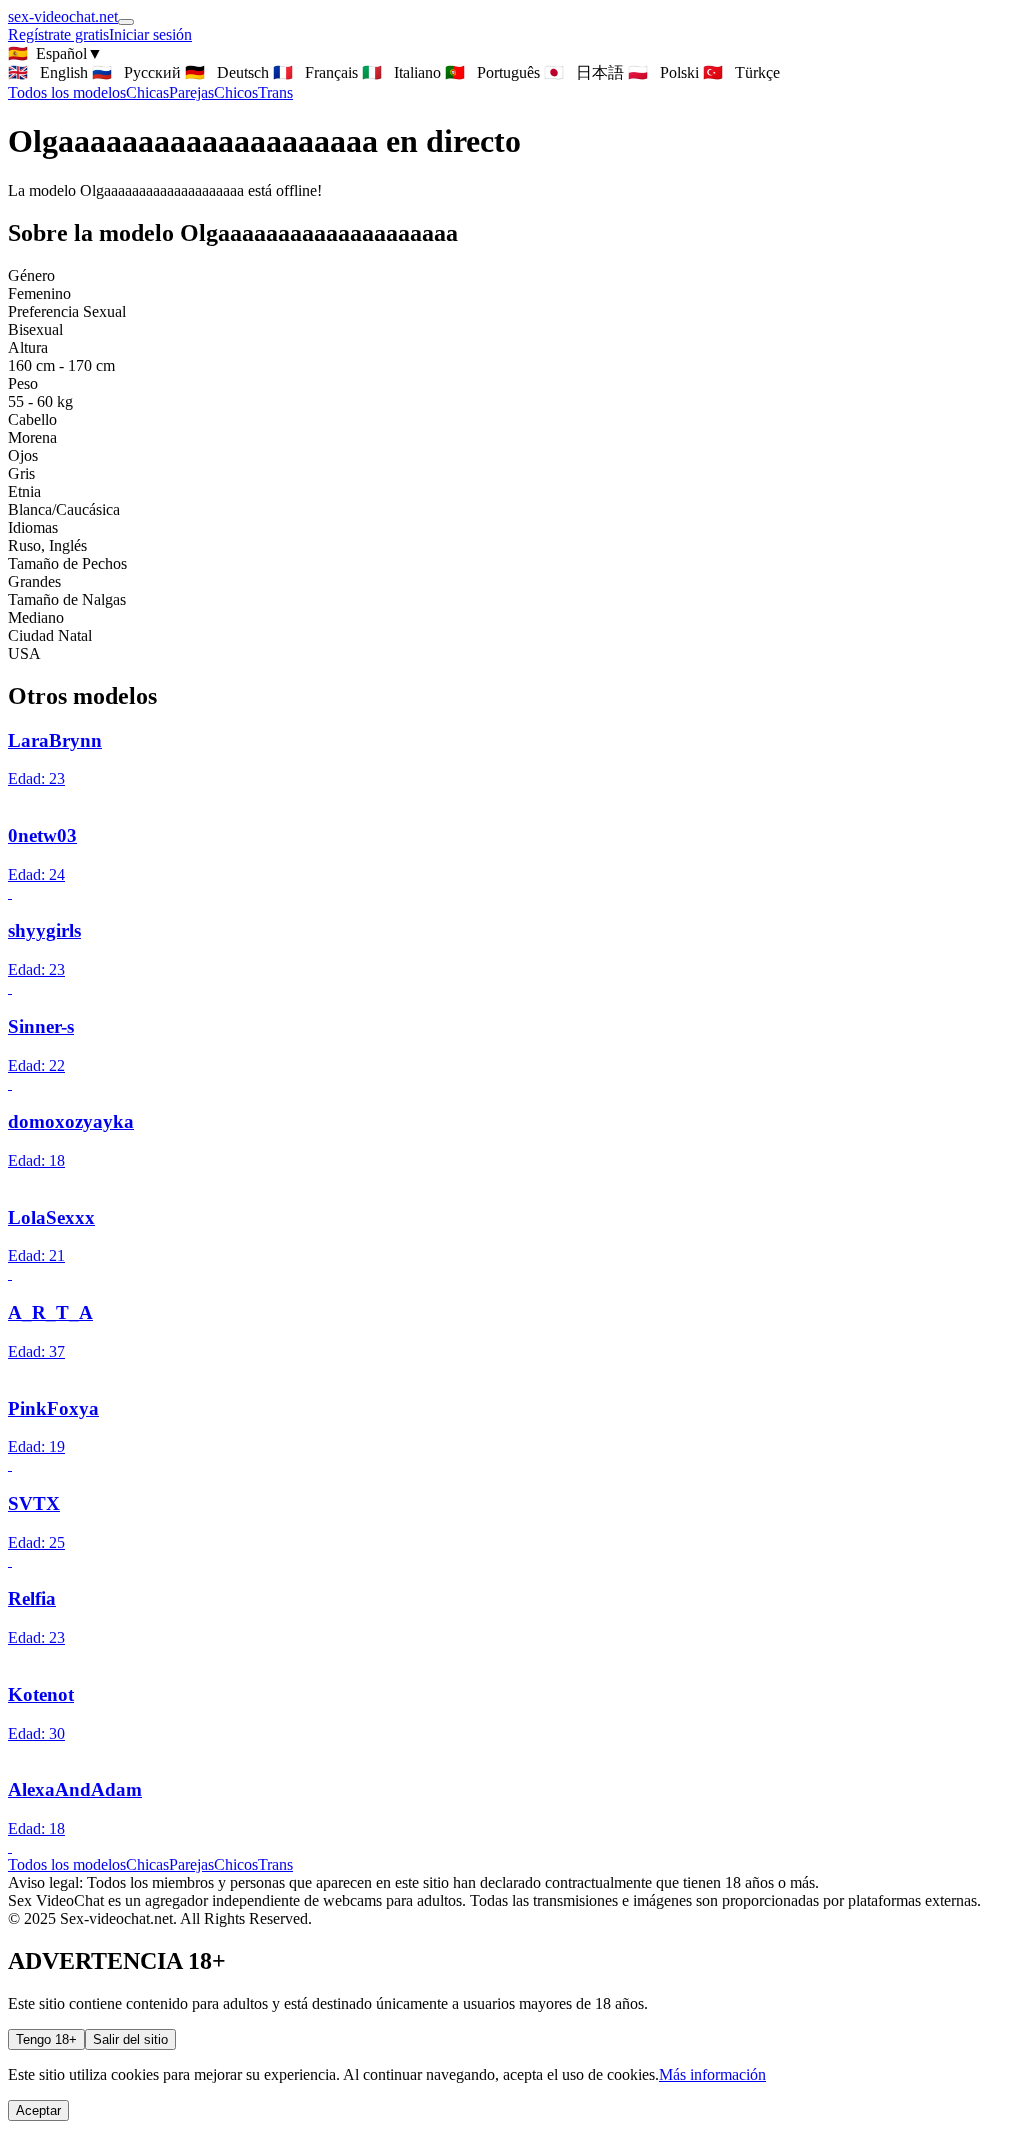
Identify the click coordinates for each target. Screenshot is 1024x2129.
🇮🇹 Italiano (401, 72)
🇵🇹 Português (492, 72)
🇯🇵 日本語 (584, 72)
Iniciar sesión (150, 34)
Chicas (147, 92)
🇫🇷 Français (315, 72)
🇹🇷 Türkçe (741, 72)
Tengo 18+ (46, 2039)
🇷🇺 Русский (136, 72)
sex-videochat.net (63, 16)
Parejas (191, 92)
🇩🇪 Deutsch (227, 72)
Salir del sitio (130, 2039)
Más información (712, 2074)
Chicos (236, 92)
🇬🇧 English (48, 72)
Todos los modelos (67, 1864)
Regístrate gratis (58, 34)
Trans (275, 92)
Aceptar (38, 2110)
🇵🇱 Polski (663, 72)
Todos (67, 92)
